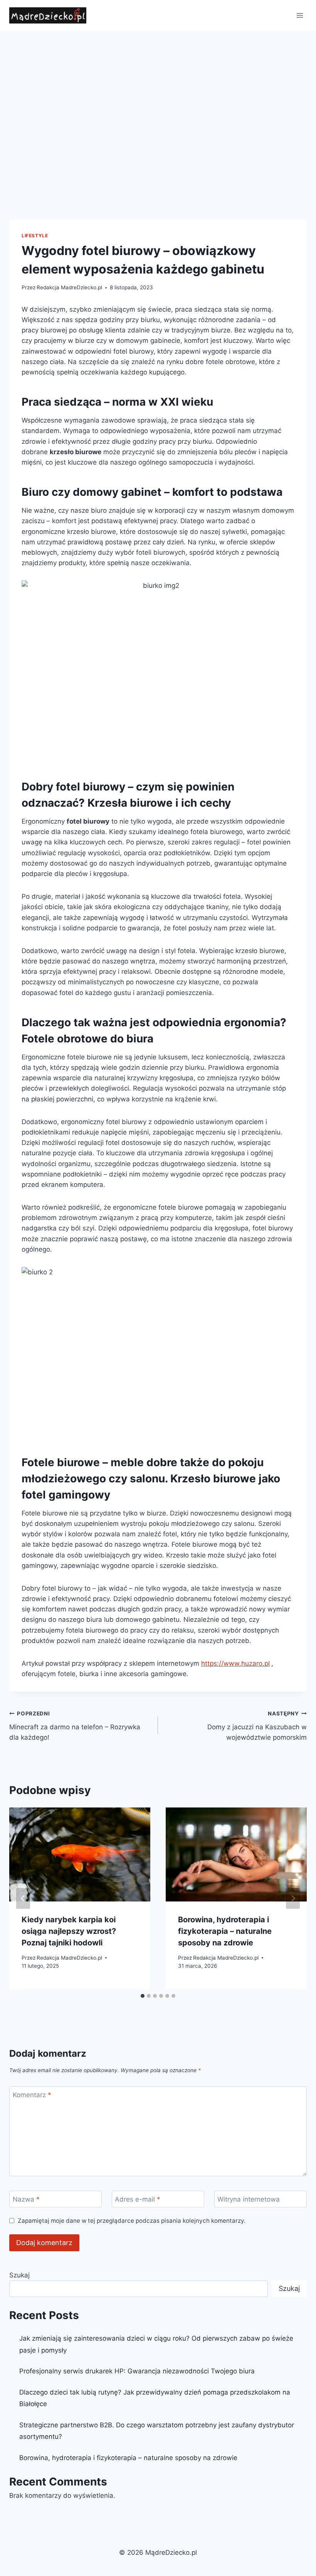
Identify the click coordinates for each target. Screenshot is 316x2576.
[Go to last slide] (23, 1898)
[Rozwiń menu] (300, 15)
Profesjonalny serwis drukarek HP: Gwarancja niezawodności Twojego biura (137, 2371)
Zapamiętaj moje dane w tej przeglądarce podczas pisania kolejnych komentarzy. (132, 2221)
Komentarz (32, 2095)
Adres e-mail (138, 2199)
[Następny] (293, 1898)
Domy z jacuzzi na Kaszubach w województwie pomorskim (257, 1726)
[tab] (143, 1996)
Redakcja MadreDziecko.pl (69, 287)
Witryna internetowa (249, 2199)
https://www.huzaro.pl (235, 1663)
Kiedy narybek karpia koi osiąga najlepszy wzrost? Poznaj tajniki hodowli (69, 1931)
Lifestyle (35, 236)
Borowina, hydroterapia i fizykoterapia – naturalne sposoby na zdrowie (225, 1931)
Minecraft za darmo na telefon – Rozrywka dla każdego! (75, 1726)
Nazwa (26, 2199)
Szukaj (19, 2275)
